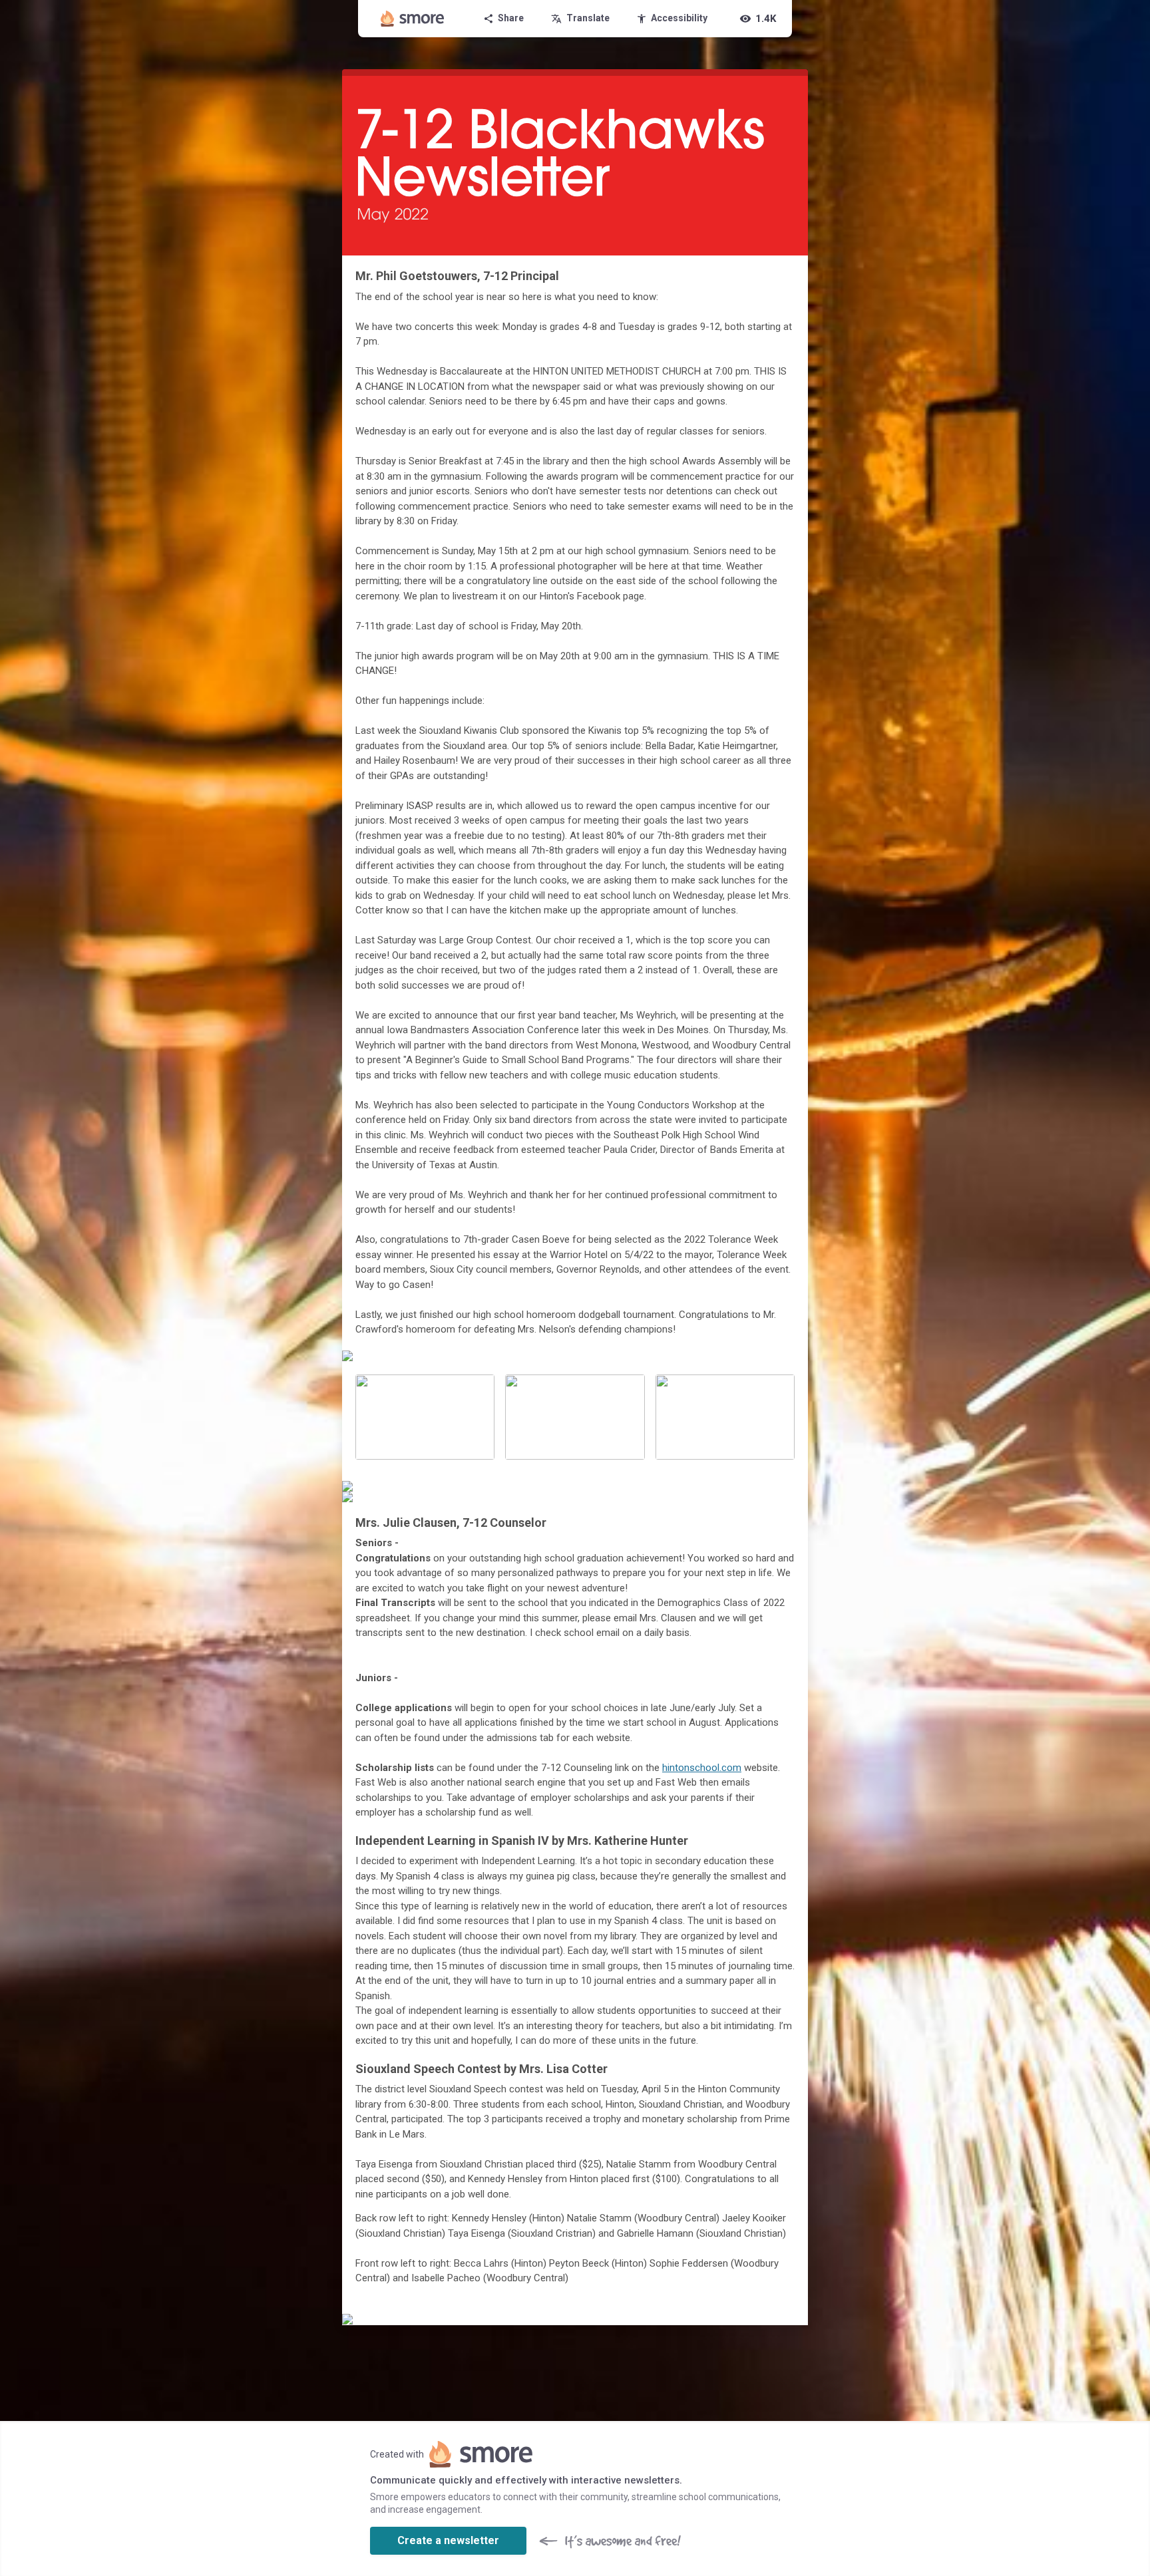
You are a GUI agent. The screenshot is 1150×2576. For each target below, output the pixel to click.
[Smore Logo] (413, 19)
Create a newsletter (448, 2540)
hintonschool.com (702, 1768)
